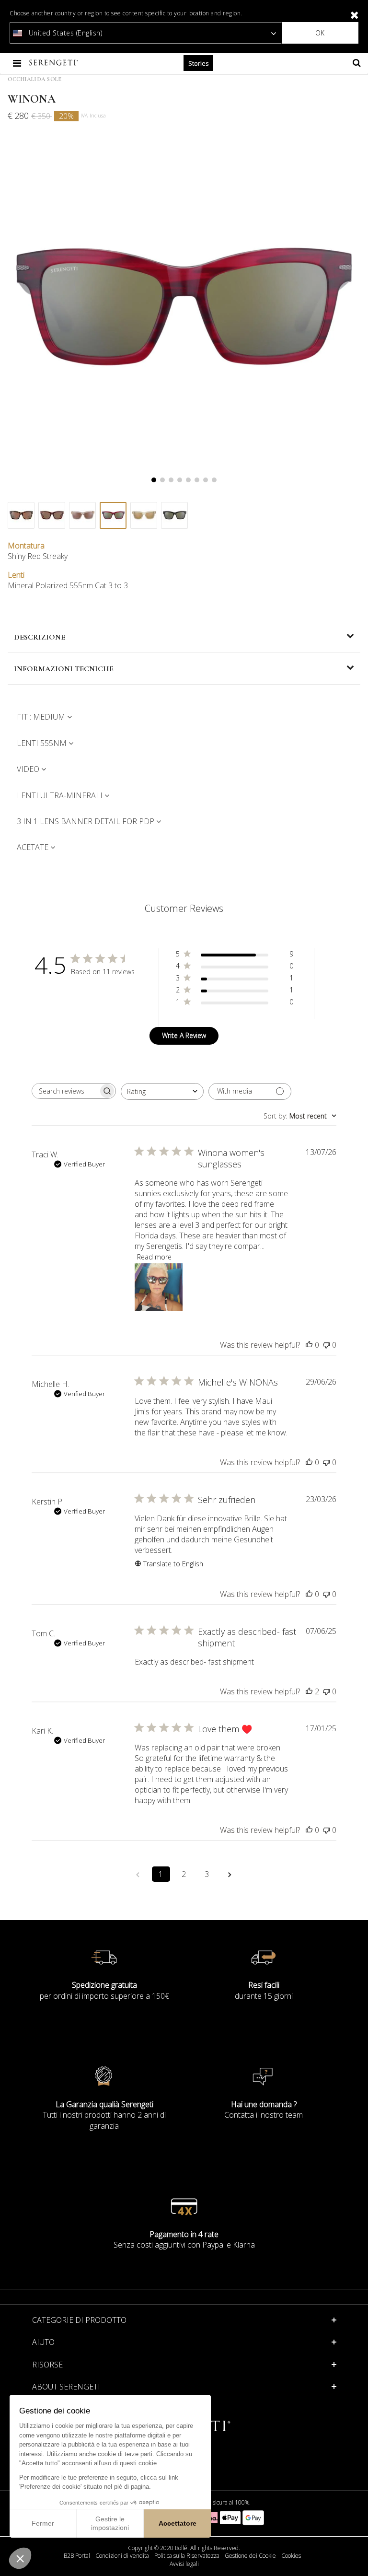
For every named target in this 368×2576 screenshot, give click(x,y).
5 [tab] (188, 480)
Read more (154, 1257)
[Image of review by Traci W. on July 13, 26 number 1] (159, 1287)
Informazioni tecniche (64, 669)
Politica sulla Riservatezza (187, 2556)
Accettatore (178, 2523)
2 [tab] (162, 480)
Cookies (291, 2556)
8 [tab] (214, 480)
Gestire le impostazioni (110, 2523)
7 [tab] (206, 480)
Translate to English (173, 1564)
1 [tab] (154, 480)
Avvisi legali (184, 2564)
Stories (198, 63)
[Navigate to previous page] (138, 1874)
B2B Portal (77, 2556)
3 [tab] (171, 480)
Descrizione (40, 637)
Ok (320, 33)
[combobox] (162, 1091)
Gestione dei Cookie (250, 2556)
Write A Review (184, 1035)
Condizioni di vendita (122, 2556)
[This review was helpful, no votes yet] (309, 1345)
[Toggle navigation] (18, 63)
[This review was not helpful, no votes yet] (326, 1345)
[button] (20, 2558)
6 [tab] (197, 480)
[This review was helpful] (309, 1691)
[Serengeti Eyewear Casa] (55, 63)
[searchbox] (65, 1091)
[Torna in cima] (356, 2556)
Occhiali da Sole (34, 79)
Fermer (43, 2523)
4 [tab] (180, 480)
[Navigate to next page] (230, 1874)
